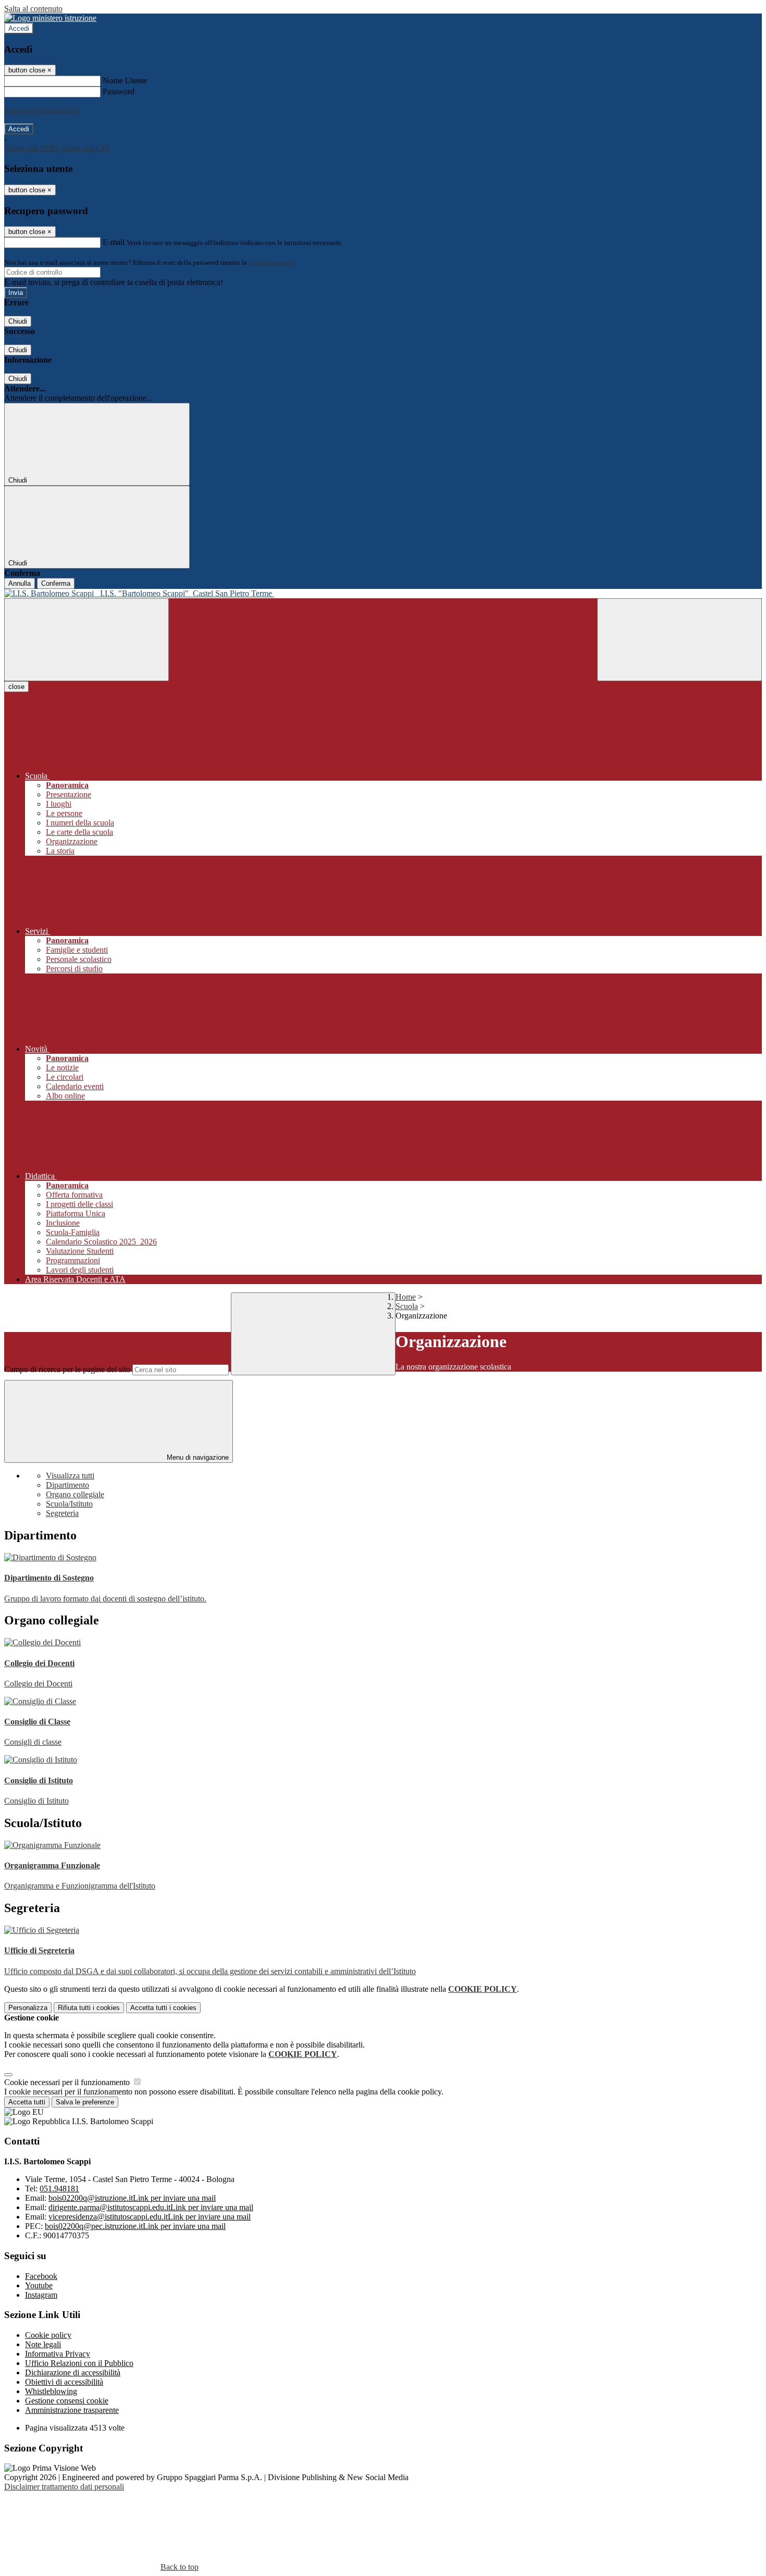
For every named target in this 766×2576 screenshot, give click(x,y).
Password (119, 91)
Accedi (19, 28)
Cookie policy (48, 2335)
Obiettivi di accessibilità (64, 2382)
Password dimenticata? (42, 110)
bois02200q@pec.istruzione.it (135, 2226)
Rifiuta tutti (89, 2008)
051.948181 (59, 2189)
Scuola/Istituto (69, 1504)
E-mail (114, 242)
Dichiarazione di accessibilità (73, 2372)
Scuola (407, 1306)
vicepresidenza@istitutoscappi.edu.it (150, 2217)
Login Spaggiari (271, 262)
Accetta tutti (163, 2008)
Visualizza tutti (70, 1476)
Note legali (43, 2344)
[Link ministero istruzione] (50, 18)
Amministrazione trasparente (72, 2410)
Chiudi (18, 321)
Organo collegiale (75, 1494)
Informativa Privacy (58, 2354)
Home (406, 1297)
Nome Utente (125, 81)
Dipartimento (67, 1485)
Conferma (56, 583)
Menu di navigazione (197, 1457)
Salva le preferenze (85, 2102)
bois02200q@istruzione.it (132, 2198)
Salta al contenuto (33, 9)
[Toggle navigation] (87, 640)
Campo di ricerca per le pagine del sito (67, 1369)
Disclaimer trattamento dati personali (64, 2487)
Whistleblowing (51, 2391)
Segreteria (62, 1513)
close (16, 687)
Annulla (20, 583)
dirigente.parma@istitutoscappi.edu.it (151, 2207)
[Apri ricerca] (679, 640)
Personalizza (28, 2008)
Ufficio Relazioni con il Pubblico (79, 2363)
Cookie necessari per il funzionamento (68, 2082)
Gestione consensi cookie (67, 2401)
